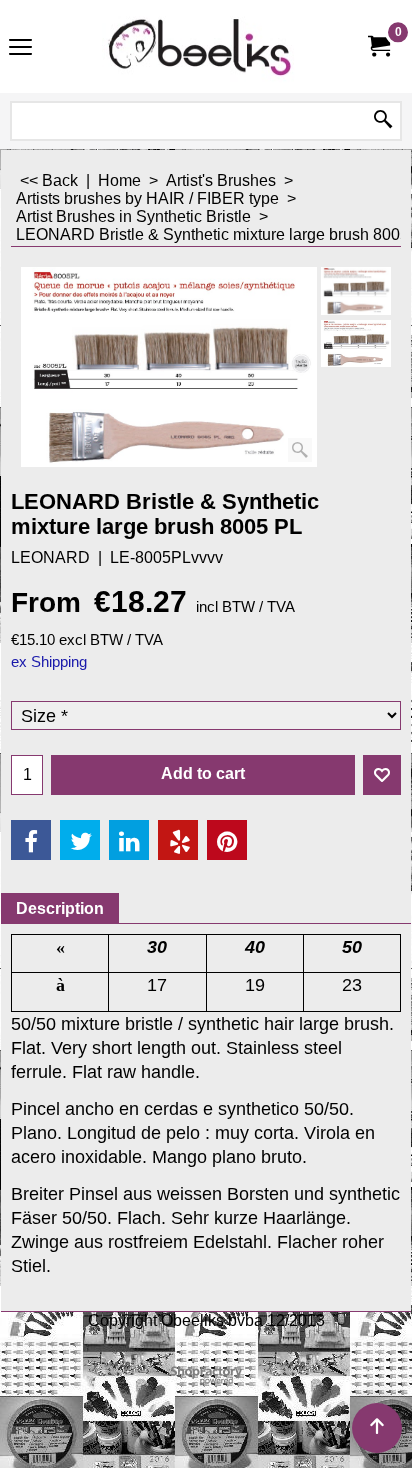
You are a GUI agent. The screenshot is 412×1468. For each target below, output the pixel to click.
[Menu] (20, 48)
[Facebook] (31, 840)
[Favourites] (382, 775)
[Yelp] (178, 840)
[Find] (383, 121)
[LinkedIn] (129, 840)
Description (60, 908)
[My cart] (378, 46)
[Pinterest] (227, 840)
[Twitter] (80, 840)
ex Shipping (49, 662)
